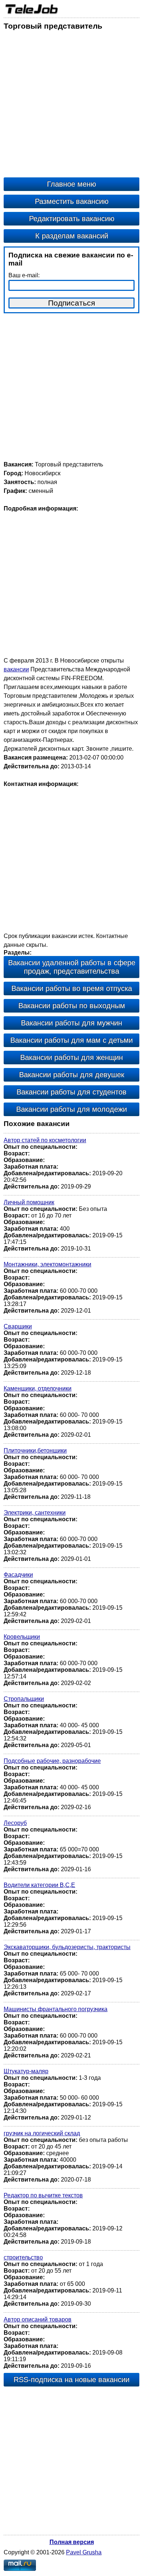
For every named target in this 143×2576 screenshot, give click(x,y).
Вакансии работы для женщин (71, 1057)
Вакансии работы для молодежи (71, 1109)
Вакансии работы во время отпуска (72, 988)
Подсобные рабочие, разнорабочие (52, 1761)
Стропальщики (24, 1699)
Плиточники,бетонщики (35, 1451)
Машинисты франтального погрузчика (56, 2009)
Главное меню (71, 184)
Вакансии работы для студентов (71, 1092)
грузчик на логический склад (42, 2133)
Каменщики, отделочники (38, 1388)
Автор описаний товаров (38, 2319)
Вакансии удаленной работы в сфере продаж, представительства (72, 967)
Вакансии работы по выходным (72, 1006)
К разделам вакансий (72, 236)
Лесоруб (15, 1823)
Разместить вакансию (72, 201)
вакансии (16, 669)
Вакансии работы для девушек (72, 1075)
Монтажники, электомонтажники (47, 1264)
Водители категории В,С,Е (39, 1885)
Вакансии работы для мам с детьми (71, 1040)
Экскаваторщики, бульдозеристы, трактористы (67, 1947)
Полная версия (72, 2542)
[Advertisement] (71, 106)
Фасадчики (18, 1575)
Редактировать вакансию (72, 219)
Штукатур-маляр (26, 2071)
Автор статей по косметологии (45, 1140)
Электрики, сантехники (35, 1513)
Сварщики (18, 1326)
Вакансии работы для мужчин (71, 1023)
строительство (23, 2257)
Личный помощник (29, 1202)
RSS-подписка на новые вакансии (71, 2380)
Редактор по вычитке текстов (43, 2195)
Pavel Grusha (84, 2552)
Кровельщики (22, 1637)
